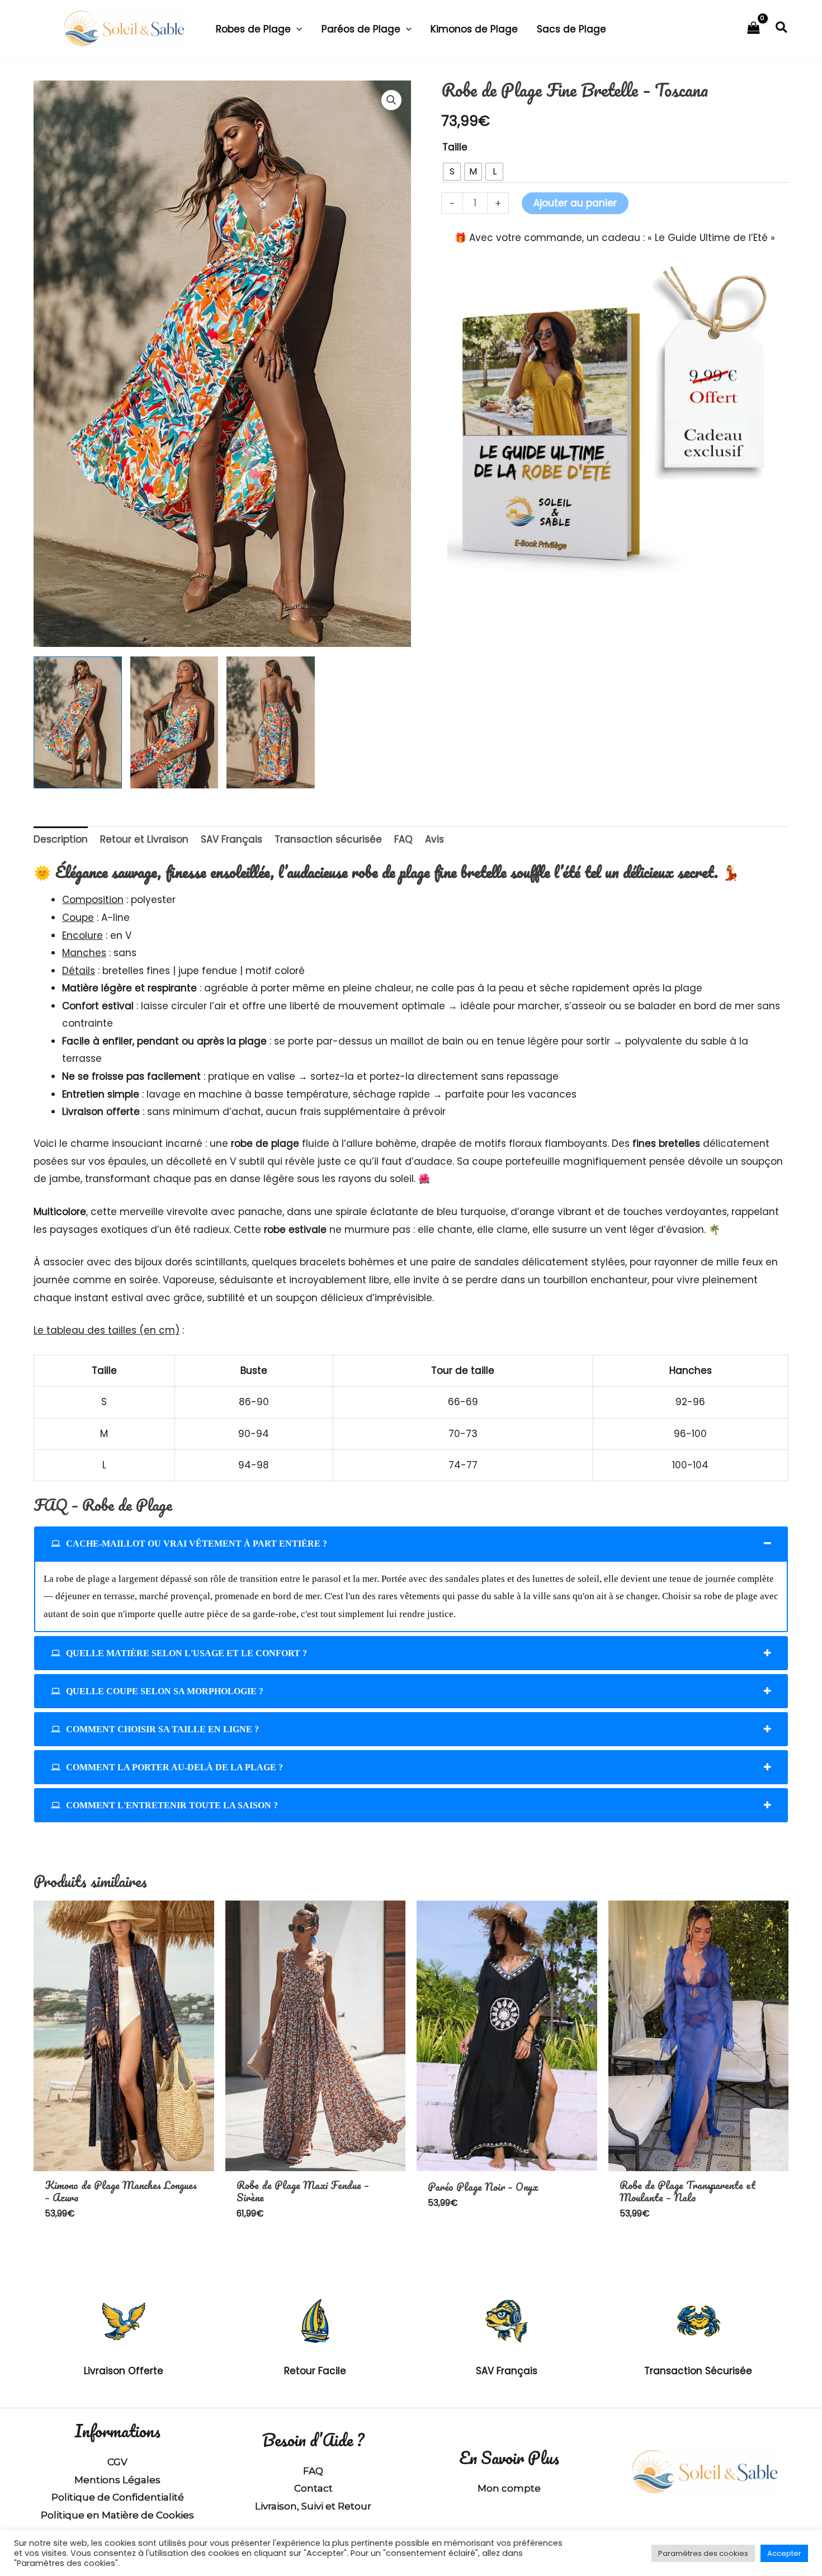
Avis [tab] (434, 839)
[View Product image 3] (271, 722)
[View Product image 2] (174, 722)
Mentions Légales (117, 2480)
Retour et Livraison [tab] (144, 839)
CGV (117, 2462)
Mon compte (509, 2488)
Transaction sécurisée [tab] (328, 839)
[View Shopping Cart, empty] (754, 29)
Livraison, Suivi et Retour (313, 2506)
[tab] (411, 1544)
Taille (455, 147)
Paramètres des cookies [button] (703, 2553)
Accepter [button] (784, 2553)
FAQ (313, 2471)
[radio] (452, 172)
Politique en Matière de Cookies (117, 2515)
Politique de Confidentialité (118, 2497)
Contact (313, 2488)
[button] (296, 29)
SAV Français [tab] (232, 839)
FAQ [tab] (403, 839)
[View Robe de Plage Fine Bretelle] (78, 722)
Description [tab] (61, 839)
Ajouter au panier (575, 203)
